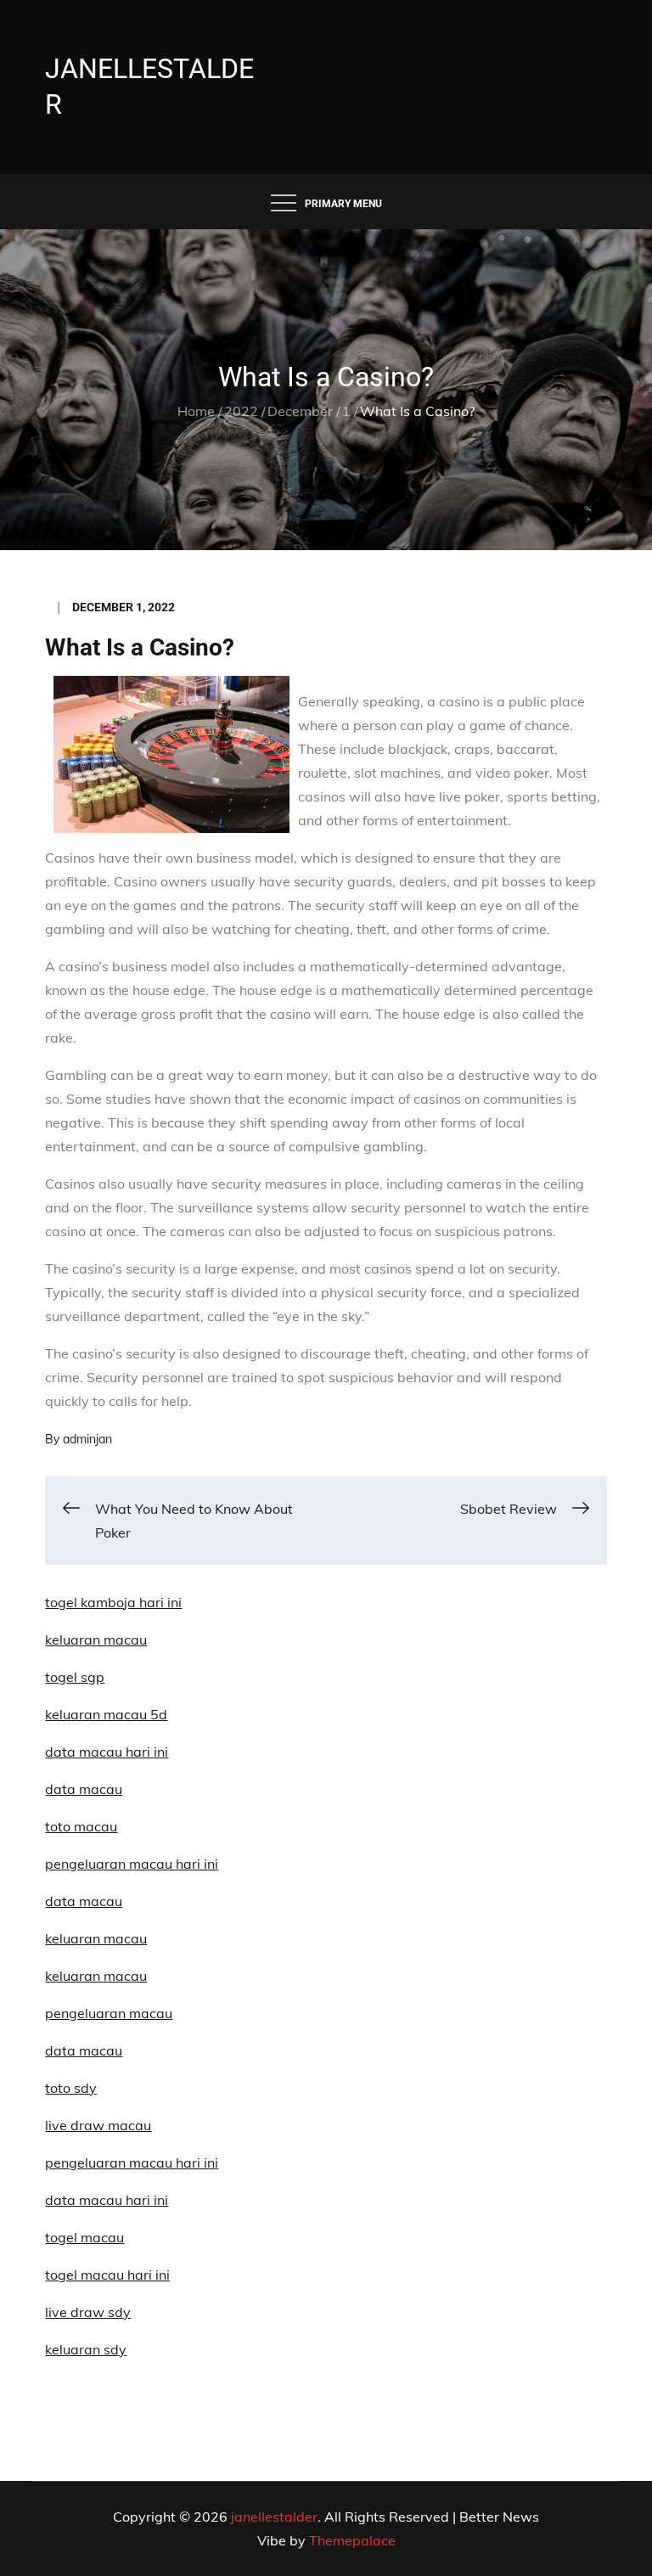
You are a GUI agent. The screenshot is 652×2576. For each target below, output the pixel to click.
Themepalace (352, 2540)
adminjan (87, 1439)
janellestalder (274, 2517)
